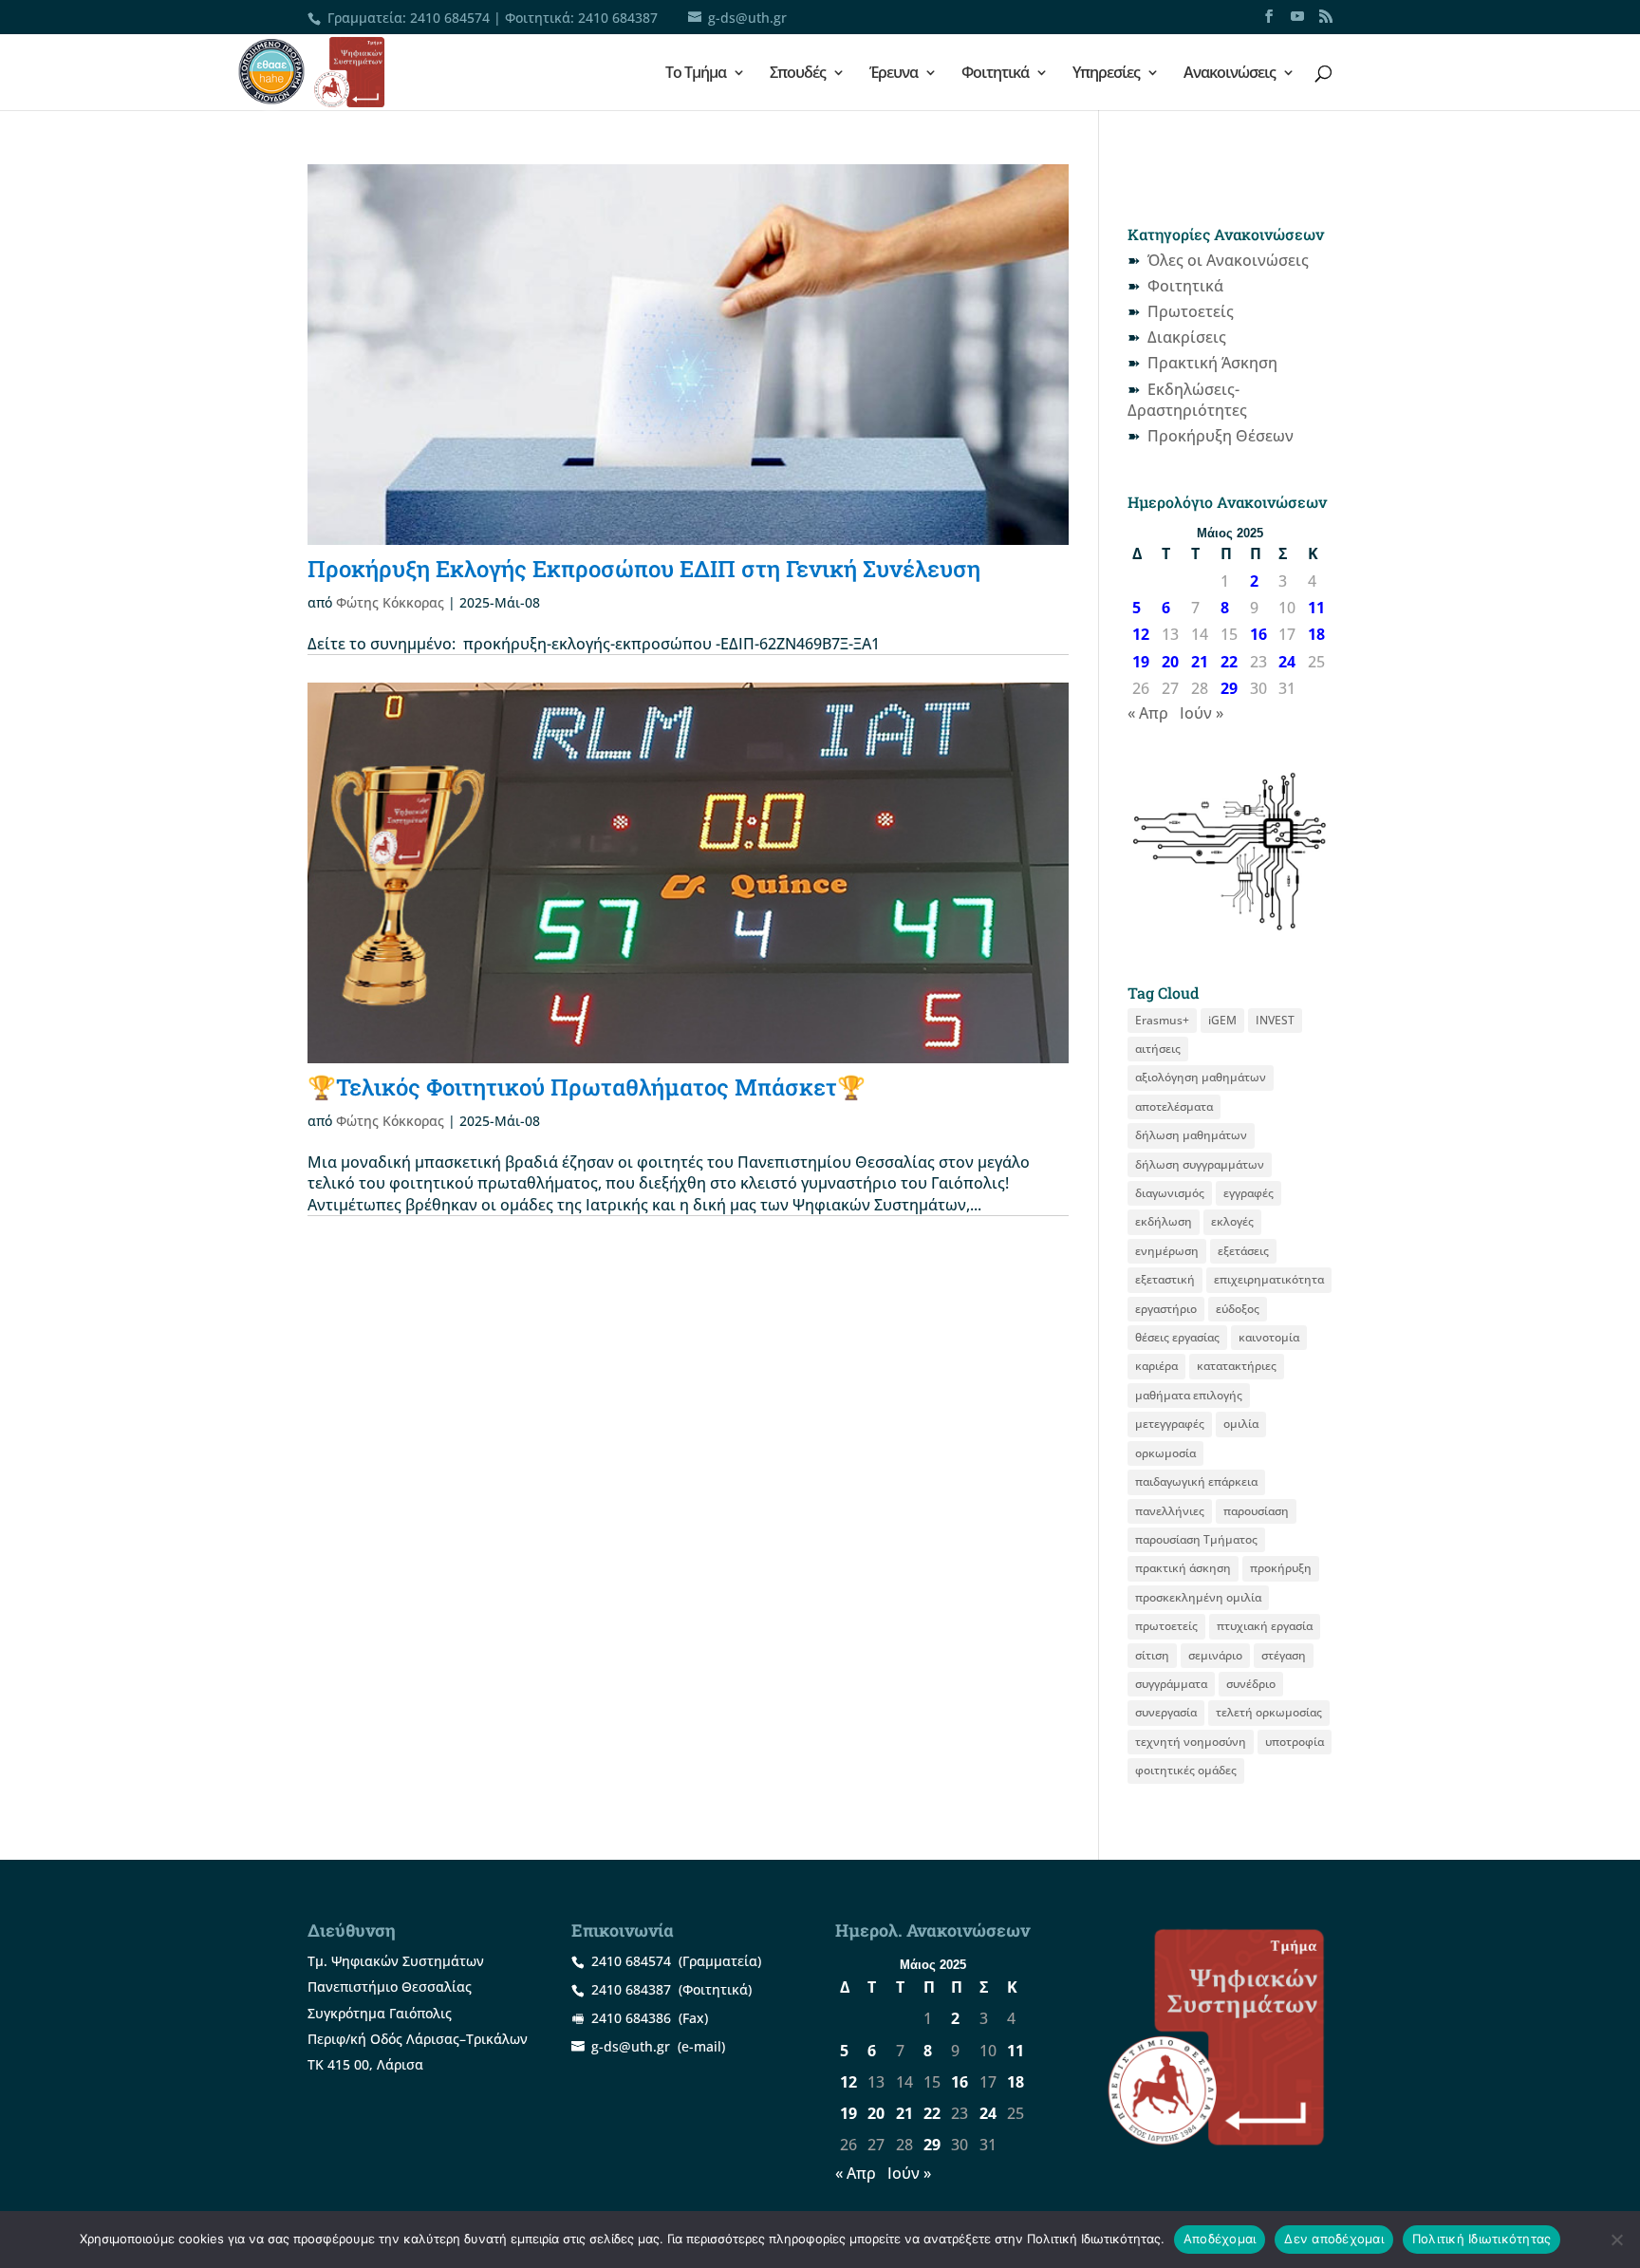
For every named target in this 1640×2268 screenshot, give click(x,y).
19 (1141, 662)
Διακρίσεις (1187, 337)
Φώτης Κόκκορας (390, 602)
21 (1200, 662)
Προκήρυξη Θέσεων (1221, 436)
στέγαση (1284, 1655)
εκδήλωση (1164, 1221)
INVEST (1275, 1020)
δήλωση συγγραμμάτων (1200, 1164)
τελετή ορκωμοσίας (1269, 1712)
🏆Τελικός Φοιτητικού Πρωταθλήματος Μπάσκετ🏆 (587, 1087)
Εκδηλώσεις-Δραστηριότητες (1187, 400)
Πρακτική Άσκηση (1212, 363)
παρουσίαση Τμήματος (1196, 1539)
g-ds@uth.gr (631, 2046)
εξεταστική (1165, 1279)
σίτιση (1152, 1655)
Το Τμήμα (696, 74)
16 (1258, 634)
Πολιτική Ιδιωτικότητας (1482, 2239)
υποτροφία (1295, 1742)
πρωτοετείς (1166, 1626)
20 (1170, 662)
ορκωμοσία (1165, 1453)
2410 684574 (450, 18)
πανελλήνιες (1170, 1511)
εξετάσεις (1243, 1251)
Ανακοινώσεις (1230, 74)
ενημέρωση (1167, 1251)
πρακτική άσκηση (1183, 1568)
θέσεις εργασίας (1177, 1337)
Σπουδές (798, 74)
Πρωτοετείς (1191, 311)
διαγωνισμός (1170, 1193)
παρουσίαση (1256, 1511)
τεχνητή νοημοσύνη (1191, 1742)
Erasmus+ (1162, 1020)
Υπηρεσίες (1106, 74)
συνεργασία (1166, 1712)
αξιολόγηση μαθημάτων (1201, 1077)
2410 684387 (618, 18)
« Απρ (1148, 713)
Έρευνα (894, 74)
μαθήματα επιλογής (1189, 1395)
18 (1316, 634)
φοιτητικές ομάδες (1186, 1770)
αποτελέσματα (1174, 1106)
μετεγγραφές (1170, 1424)
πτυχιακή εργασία (1265, 1626)
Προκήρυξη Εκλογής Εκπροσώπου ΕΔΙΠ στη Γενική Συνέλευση (644, 569)
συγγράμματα (1171, 1684)
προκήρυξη (1281, 1568)
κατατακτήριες (1237, 1366)
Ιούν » (1202, 713)
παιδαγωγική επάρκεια (1196, 1481)
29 (1229, 688)
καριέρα (1156, 1366)
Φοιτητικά (995, 74)
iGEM (1222, 1020)
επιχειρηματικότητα (1269, 1279)
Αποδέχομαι (1220, 2239)
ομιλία (1241, 1424)
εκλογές (1232, 1221)
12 (1141, 634)
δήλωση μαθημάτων (1191, 1135)
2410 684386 (631, 2018)
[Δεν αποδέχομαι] (1616, 2240)
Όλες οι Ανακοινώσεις (1228, 260)
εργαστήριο (1166, 1309)
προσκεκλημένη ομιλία (1198, 1597)
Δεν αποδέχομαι (1334, 2239)
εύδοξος (1238, 1309)
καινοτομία (1269, 1337)
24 (1287, 662)
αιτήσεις (1158, 1049)
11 (1316, 608)
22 (1229, 662)
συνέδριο (1251, 1684)
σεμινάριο (1215, 1655)
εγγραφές (1249, 1193)
